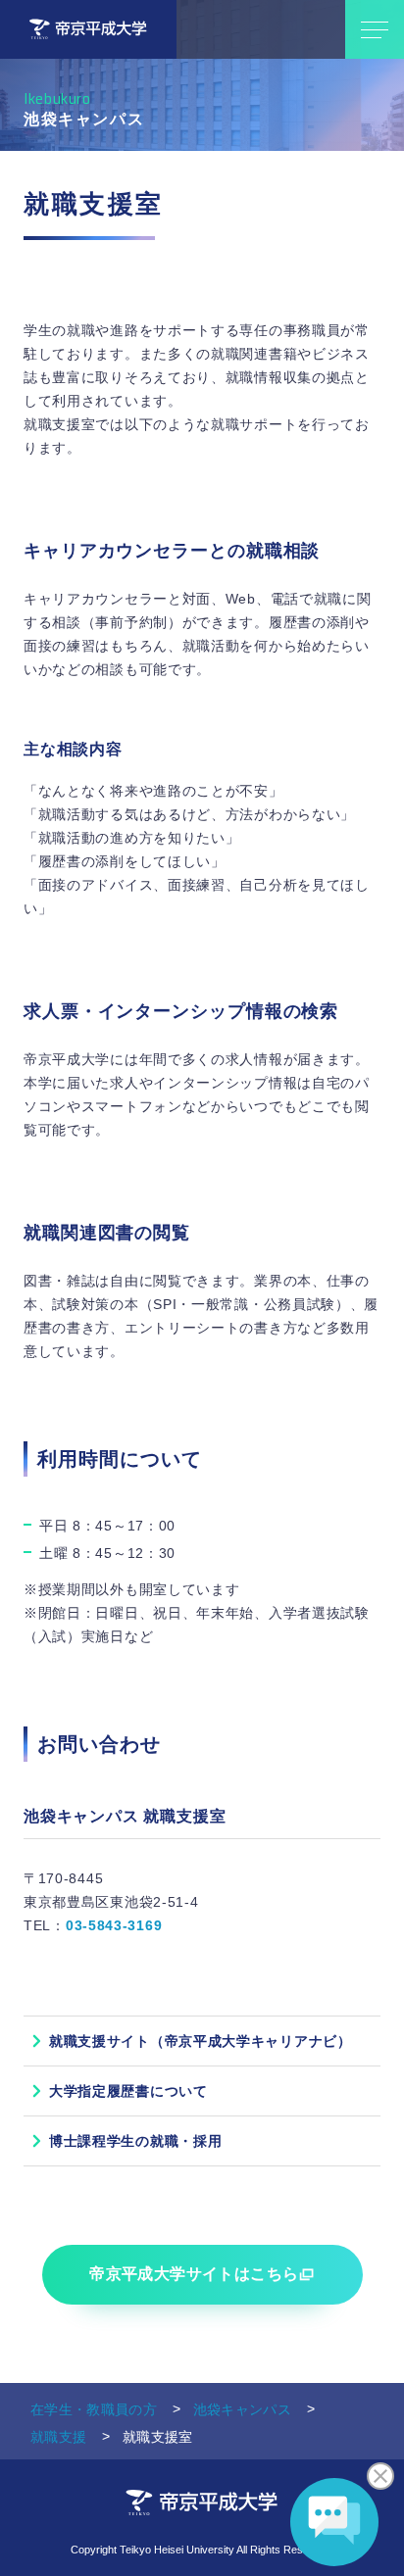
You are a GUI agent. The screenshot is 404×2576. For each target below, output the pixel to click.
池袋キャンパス (242, 2409)
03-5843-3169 (114, 1925)
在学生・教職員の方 (94, 2409)
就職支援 (58, 2437)
